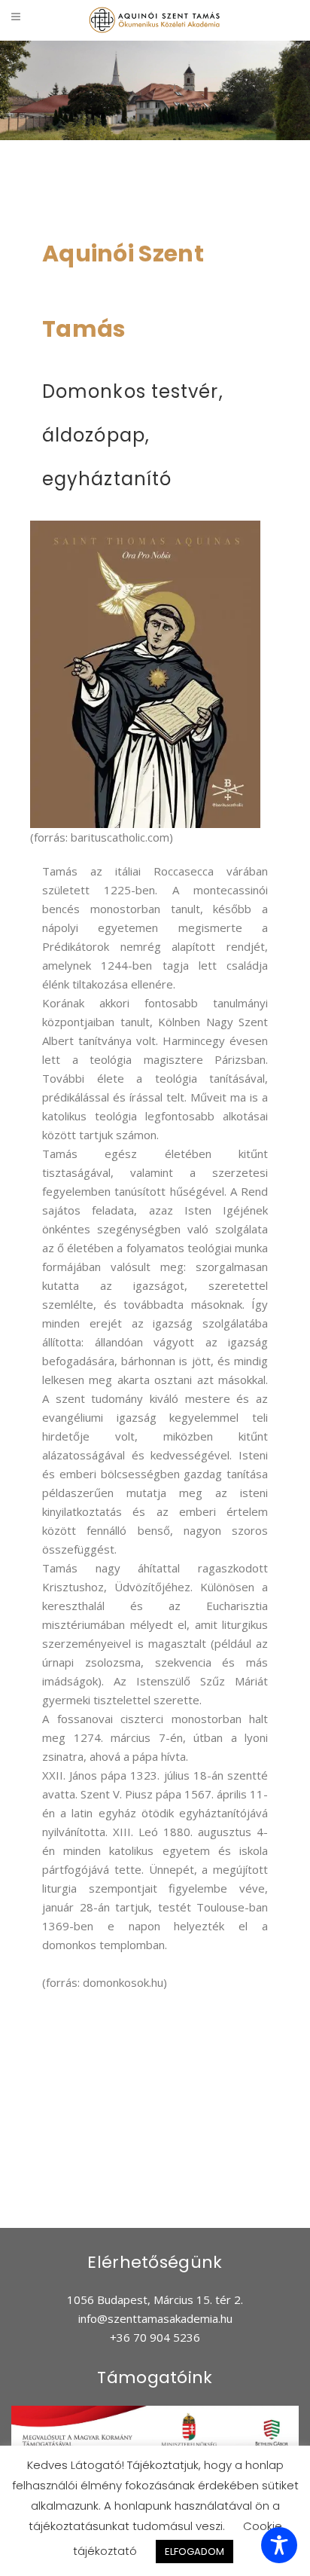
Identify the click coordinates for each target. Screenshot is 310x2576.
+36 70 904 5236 (155, 2337)
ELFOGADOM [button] (195, 2552)
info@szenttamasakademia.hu (155, 2318)
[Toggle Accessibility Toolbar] (279, 2545)
